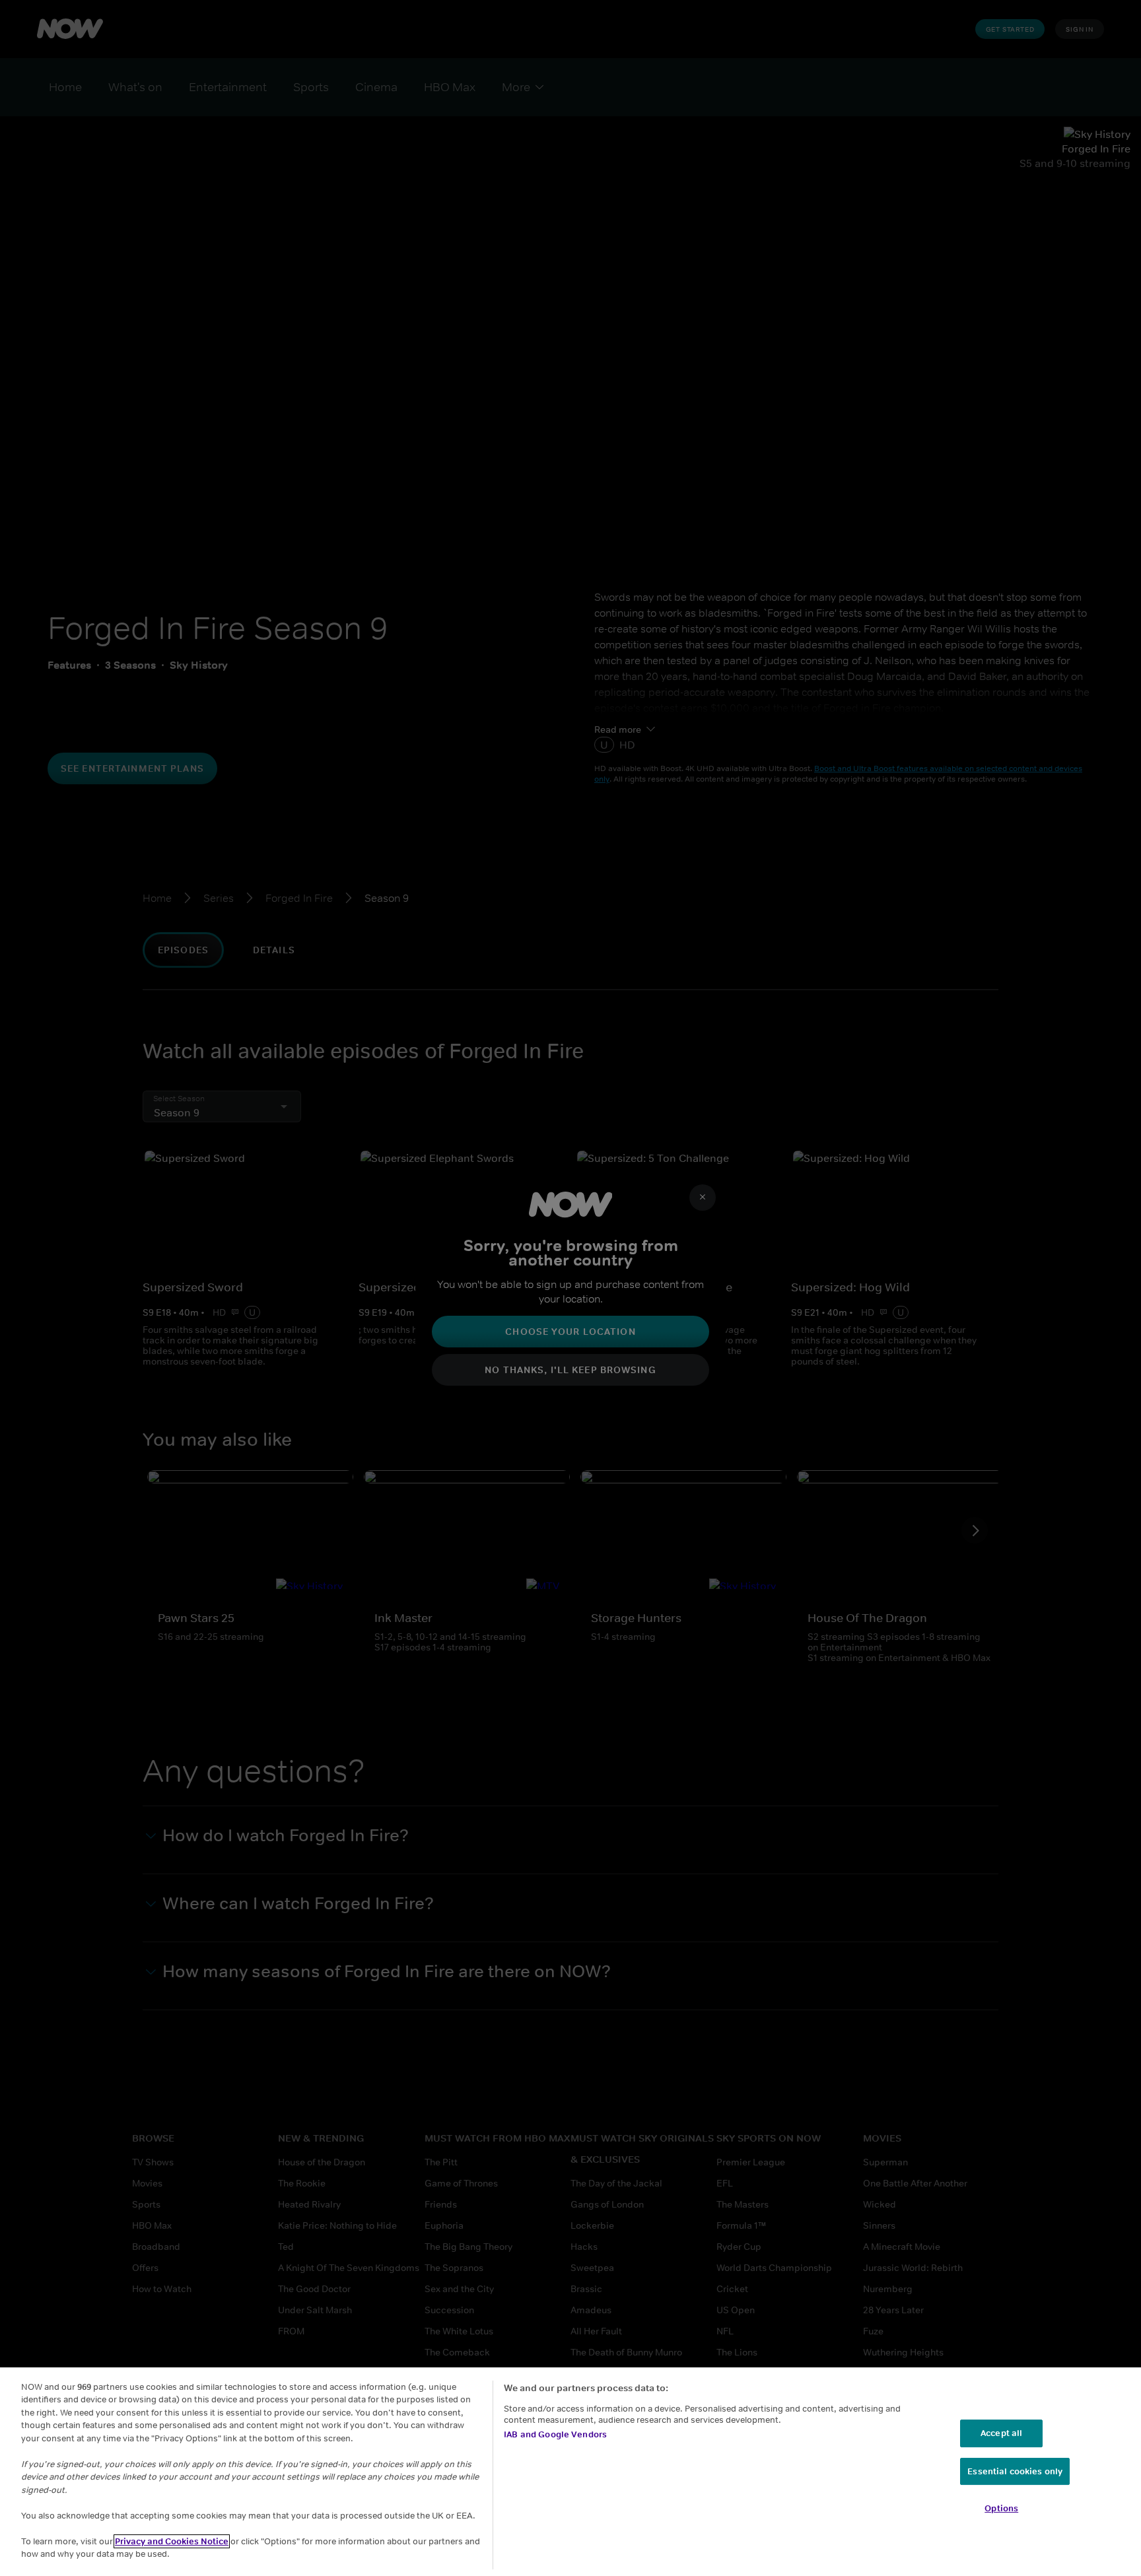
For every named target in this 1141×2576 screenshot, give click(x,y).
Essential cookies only (1015, 2471)
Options (1001, 2508)
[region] (570, 2472)
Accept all (1001, 2433)
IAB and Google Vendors (555, 2434)
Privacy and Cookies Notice (172, 2541)
